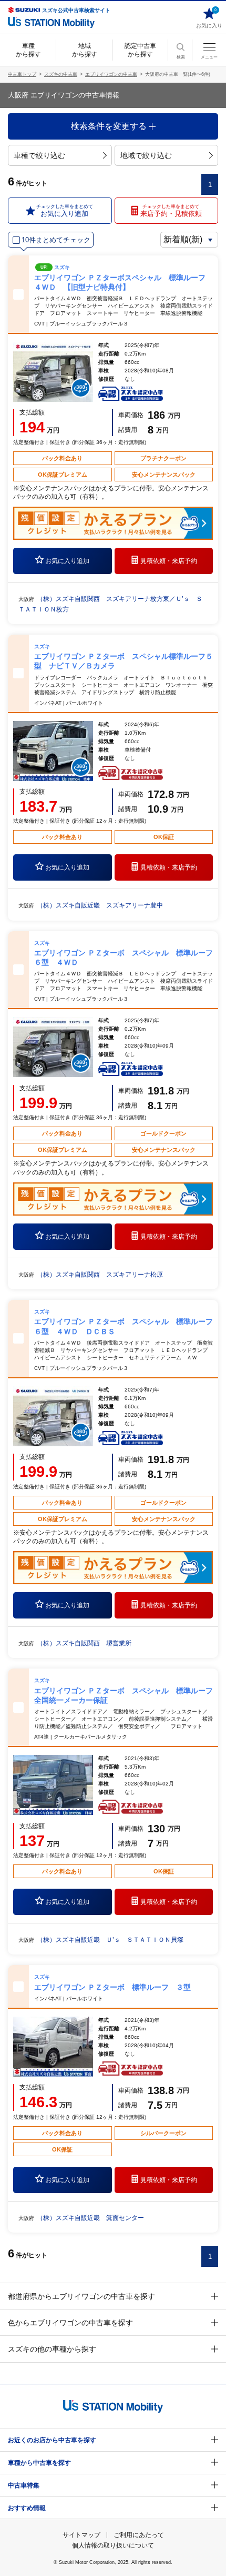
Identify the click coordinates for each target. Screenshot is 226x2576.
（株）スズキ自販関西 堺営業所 (84, 1643)
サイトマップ (81, 2535)
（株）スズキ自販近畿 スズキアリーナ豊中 (100, 905)
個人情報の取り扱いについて (113, 2545)
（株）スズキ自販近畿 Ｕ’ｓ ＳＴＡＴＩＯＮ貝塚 (110, 1940)
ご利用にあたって (139, 2535)
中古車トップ (22, 74)
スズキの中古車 (61, 74)
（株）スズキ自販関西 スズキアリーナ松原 (100, 1275)
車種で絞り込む (39, 155)
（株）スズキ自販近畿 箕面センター (90, 2218)
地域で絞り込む (146, 155)
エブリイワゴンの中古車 (111, 74)
